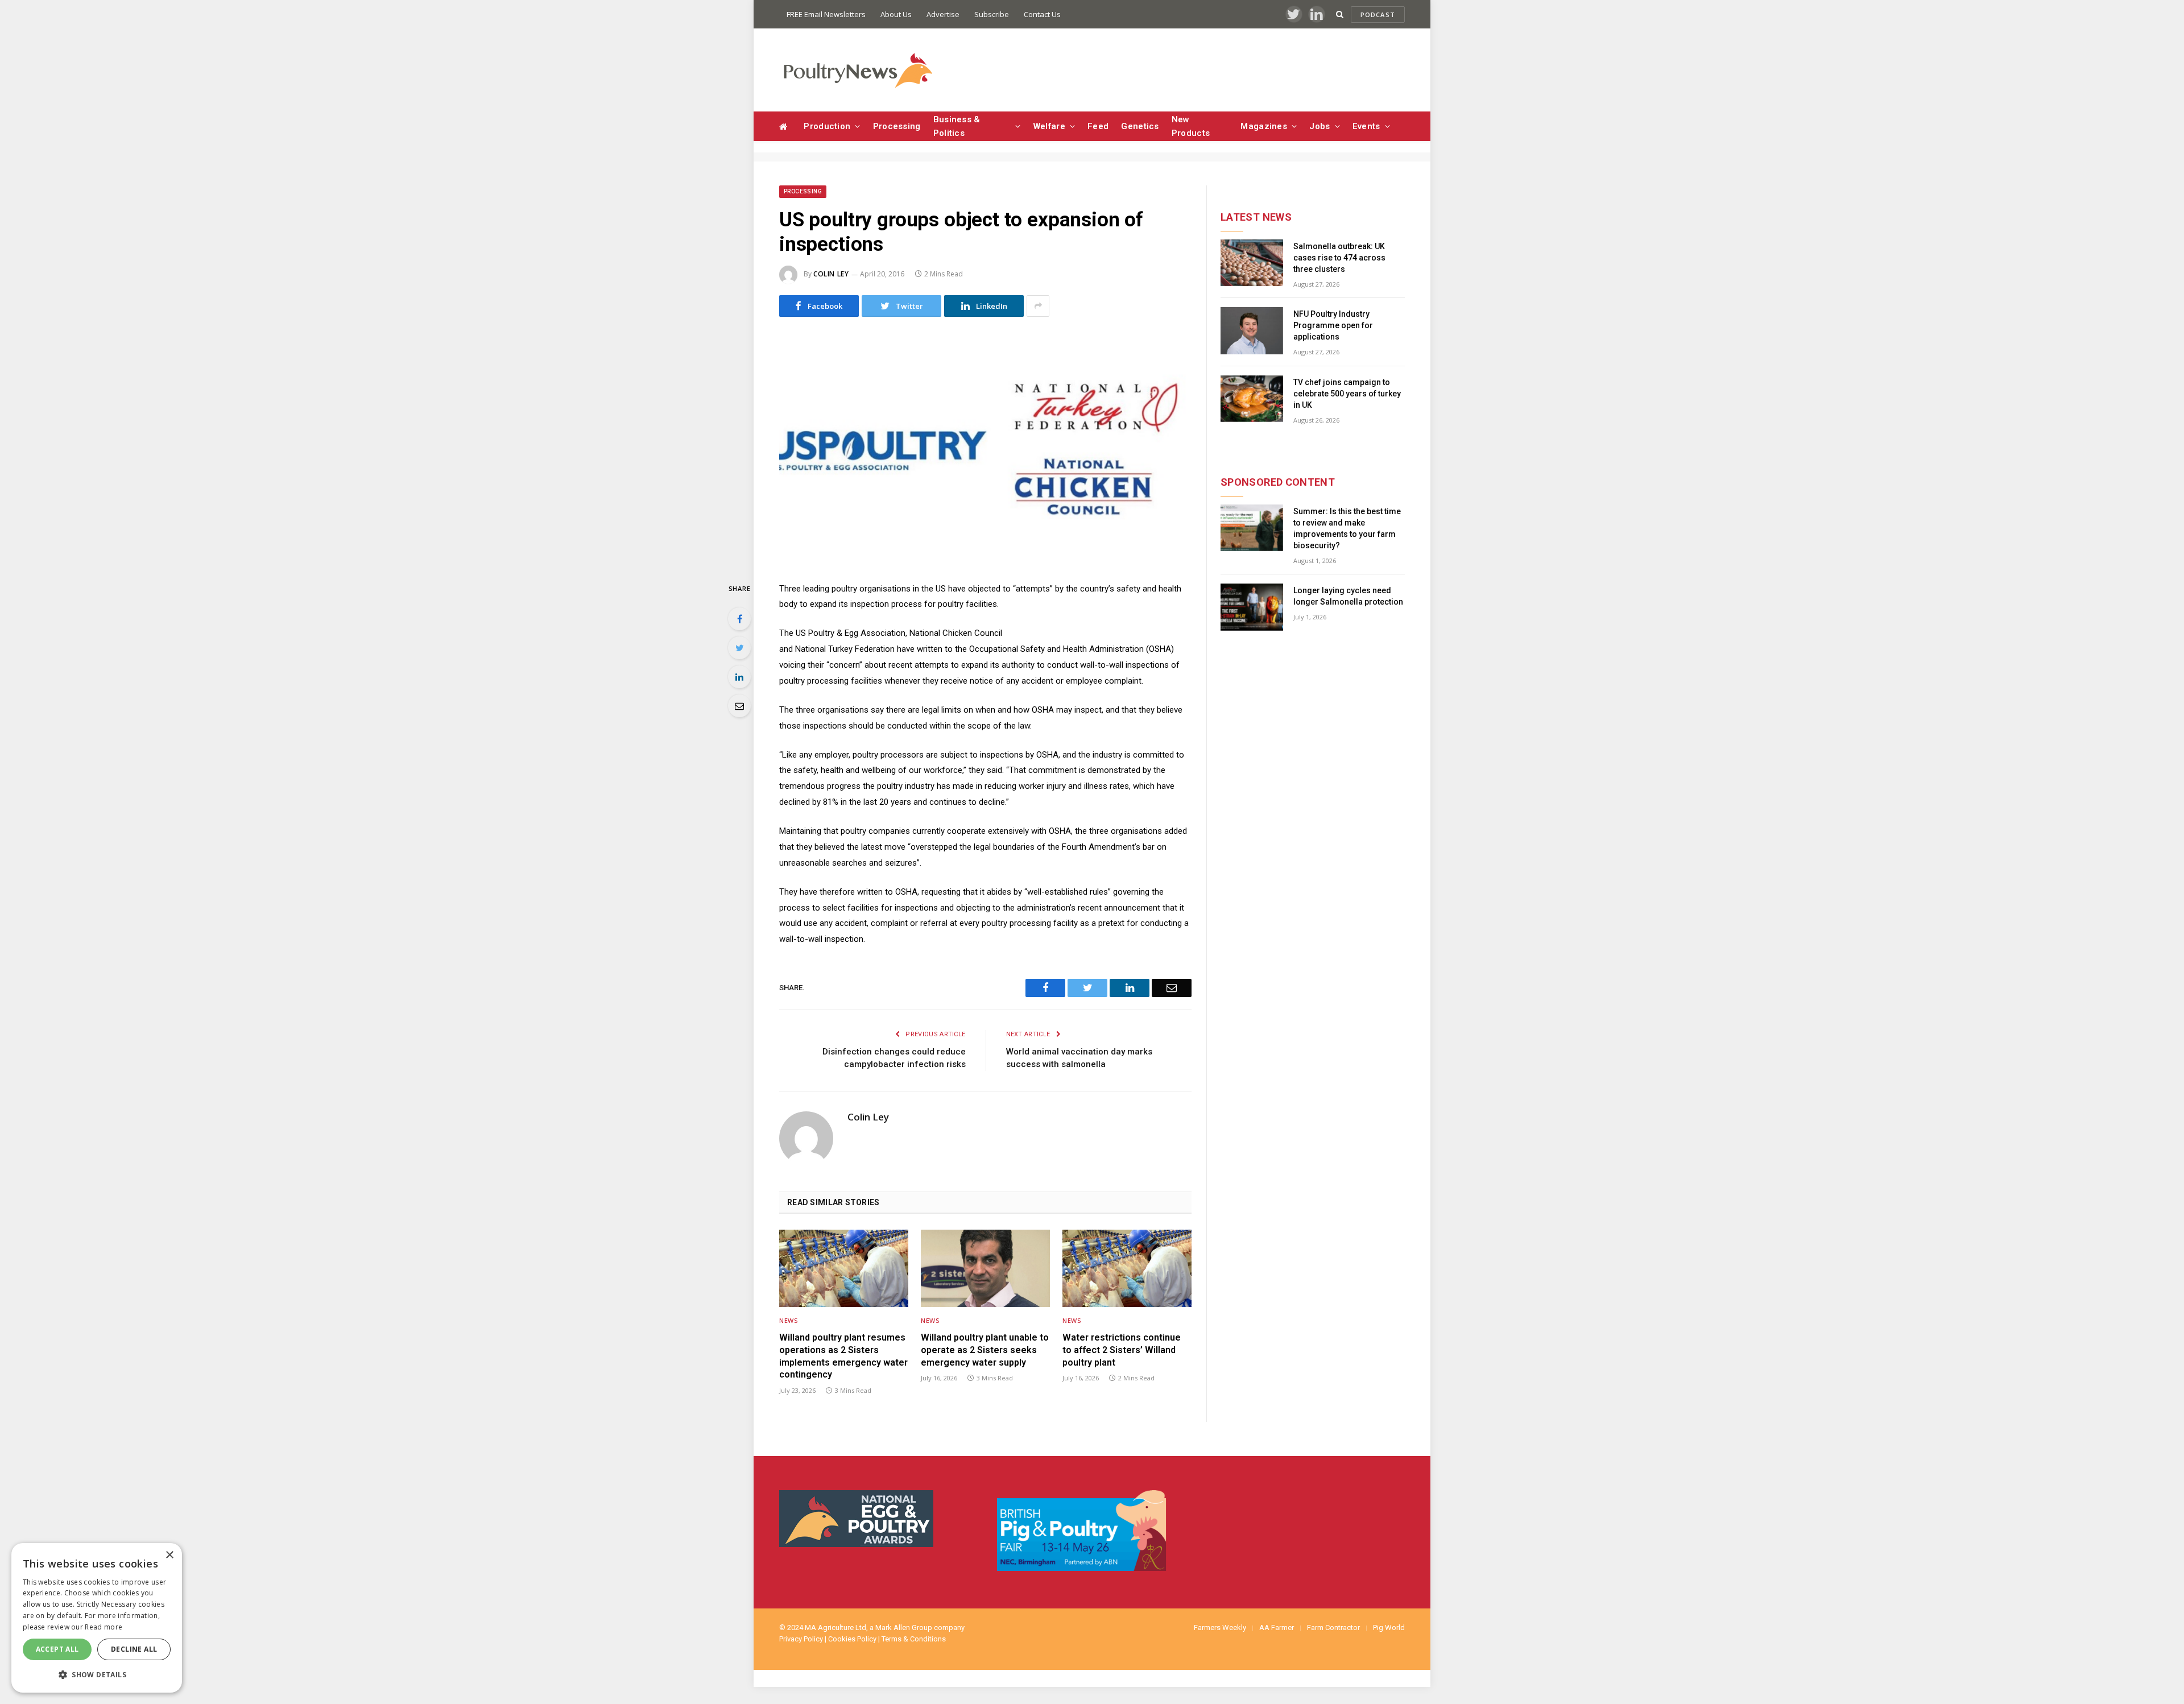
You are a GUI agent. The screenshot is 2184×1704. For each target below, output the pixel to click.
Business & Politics (957, 126)
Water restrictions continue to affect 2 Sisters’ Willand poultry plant (1122, 1350)
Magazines (1264, 126)
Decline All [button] (134, 1649)
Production (827, 126)
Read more (104, 1627)
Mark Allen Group (904, 1628)
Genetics (1140, 126)
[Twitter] (739, 648)
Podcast (1378, 15)
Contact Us (1042, 14)
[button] (97, 1674)
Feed (1098, 126)
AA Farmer (1277, 1628)
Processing (897, 126)
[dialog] (97, 1618)
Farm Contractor (1333, 1628)
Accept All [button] (57, 1649)
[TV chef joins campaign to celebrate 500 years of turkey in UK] (1252, 399)
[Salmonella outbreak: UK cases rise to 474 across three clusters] (1252, 263)
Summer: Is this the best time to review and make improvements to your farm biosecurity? (1347, 528)
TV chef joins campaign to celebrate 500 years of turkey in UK (1347, 394)
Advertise (943, 14)
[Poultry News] (857, 70)
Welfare (1049, 126)
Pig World (1389, 1628)
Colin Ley (831, 274)
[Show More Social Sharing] (1038, 306)
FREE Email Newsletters (826, 14)
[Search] (1340, 15)
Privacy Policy (801, 1639)
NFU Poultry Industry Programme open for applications (1333, 325)
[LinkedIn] (739, 677)
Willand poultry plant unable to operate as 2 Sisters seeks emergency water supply (985, 1350)
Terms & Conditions (914, 1639)
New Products (1191, 126)
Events (1366, 126)
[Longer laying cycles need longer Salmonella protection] (1252, 607)
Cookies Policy (852, 1639)
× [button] (169, 1555)
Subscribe (992, 14)
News (788, 1320)
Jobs (1319, 126)
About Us (896, 14)
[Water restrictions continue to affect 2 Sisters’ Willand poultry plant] (1127, 1268)
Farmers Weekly (1220, 1628)
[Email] (739, 706)
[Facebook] (739, 619)
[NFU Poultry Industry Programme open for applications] (1252, 331)
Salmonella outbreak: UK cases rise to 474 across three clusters (1339, 258)
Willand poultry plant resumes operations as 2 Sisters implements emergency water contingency (843, 1356)
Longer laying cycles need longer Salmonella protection (1348, 596)
